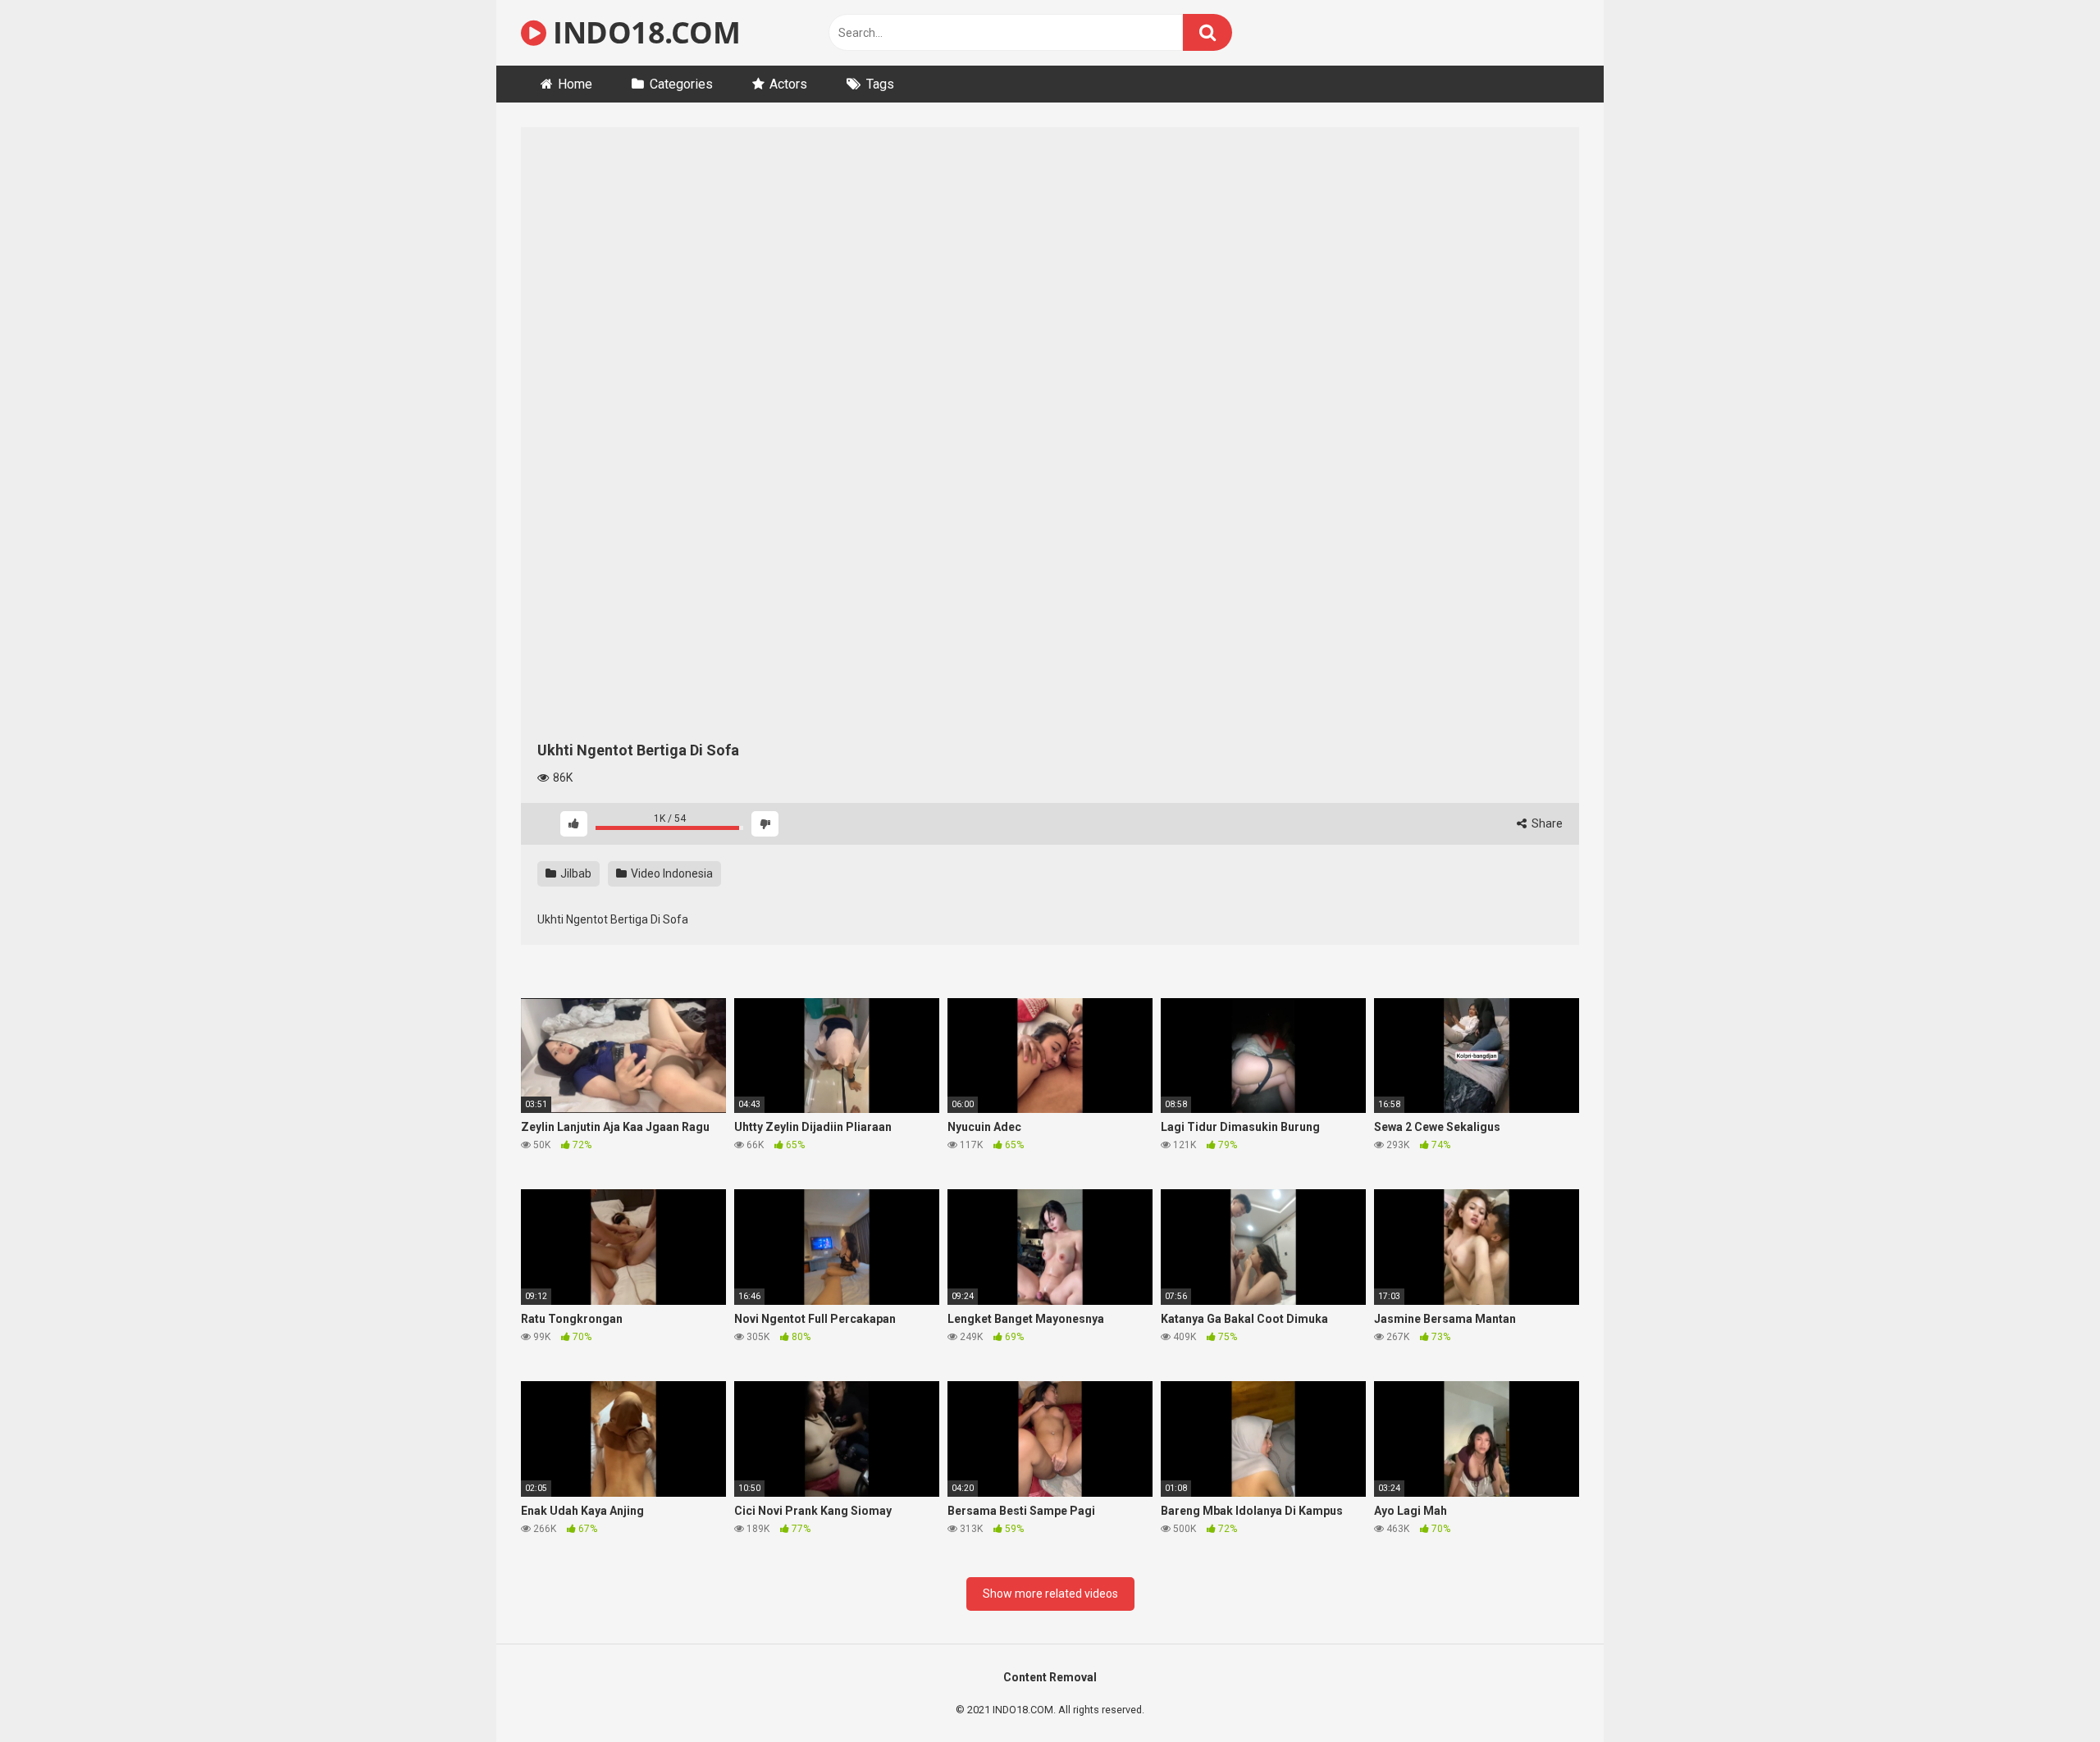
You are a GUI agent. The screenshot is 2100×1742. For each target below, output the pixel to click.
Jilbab (575, 873)
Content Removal (1050, 1677)
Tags (880, 84)
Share (1546, 823)
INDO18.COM (643, 32)
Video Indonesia (671, 873)
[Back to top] (2045, 1692)
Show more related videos (1050, 1594)
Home (575, 84)
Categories (681, 84)
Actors (788, 84)
